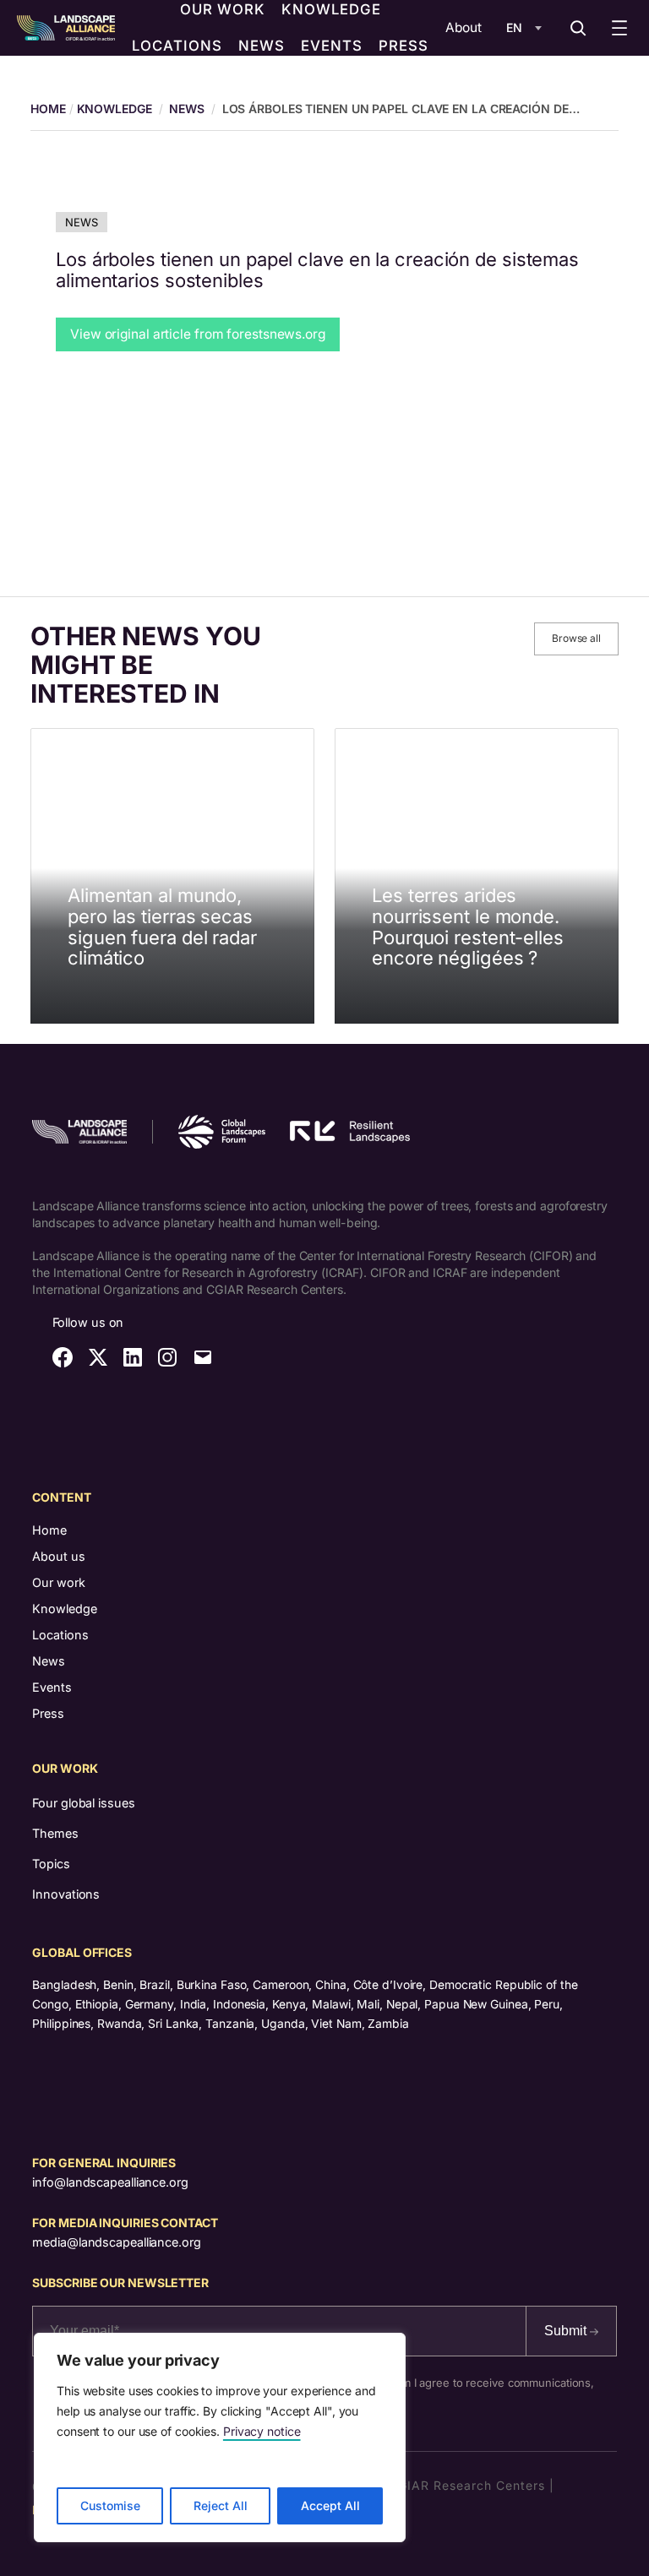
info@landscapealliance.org (110, 2182)
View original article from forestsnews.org (198, 334)
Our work (59, 1582)
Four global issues (83, 1803)
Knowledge (115, 109)
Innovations (66, 1894)
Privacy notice (262, 2431)
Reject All (221, 2505)
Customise (110, 2505)
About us (59, 1556)
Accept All (330, 2505)
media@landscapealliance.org (116, 2242)
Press (48, 1713)
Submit (567, 2331)
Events (52, 1687)
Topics (51, 1864)
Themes (55, 1833)
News (187, 109)
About (464, 27)
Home (49, 1530)
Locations (60, 1635)
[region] (220, 2437)
